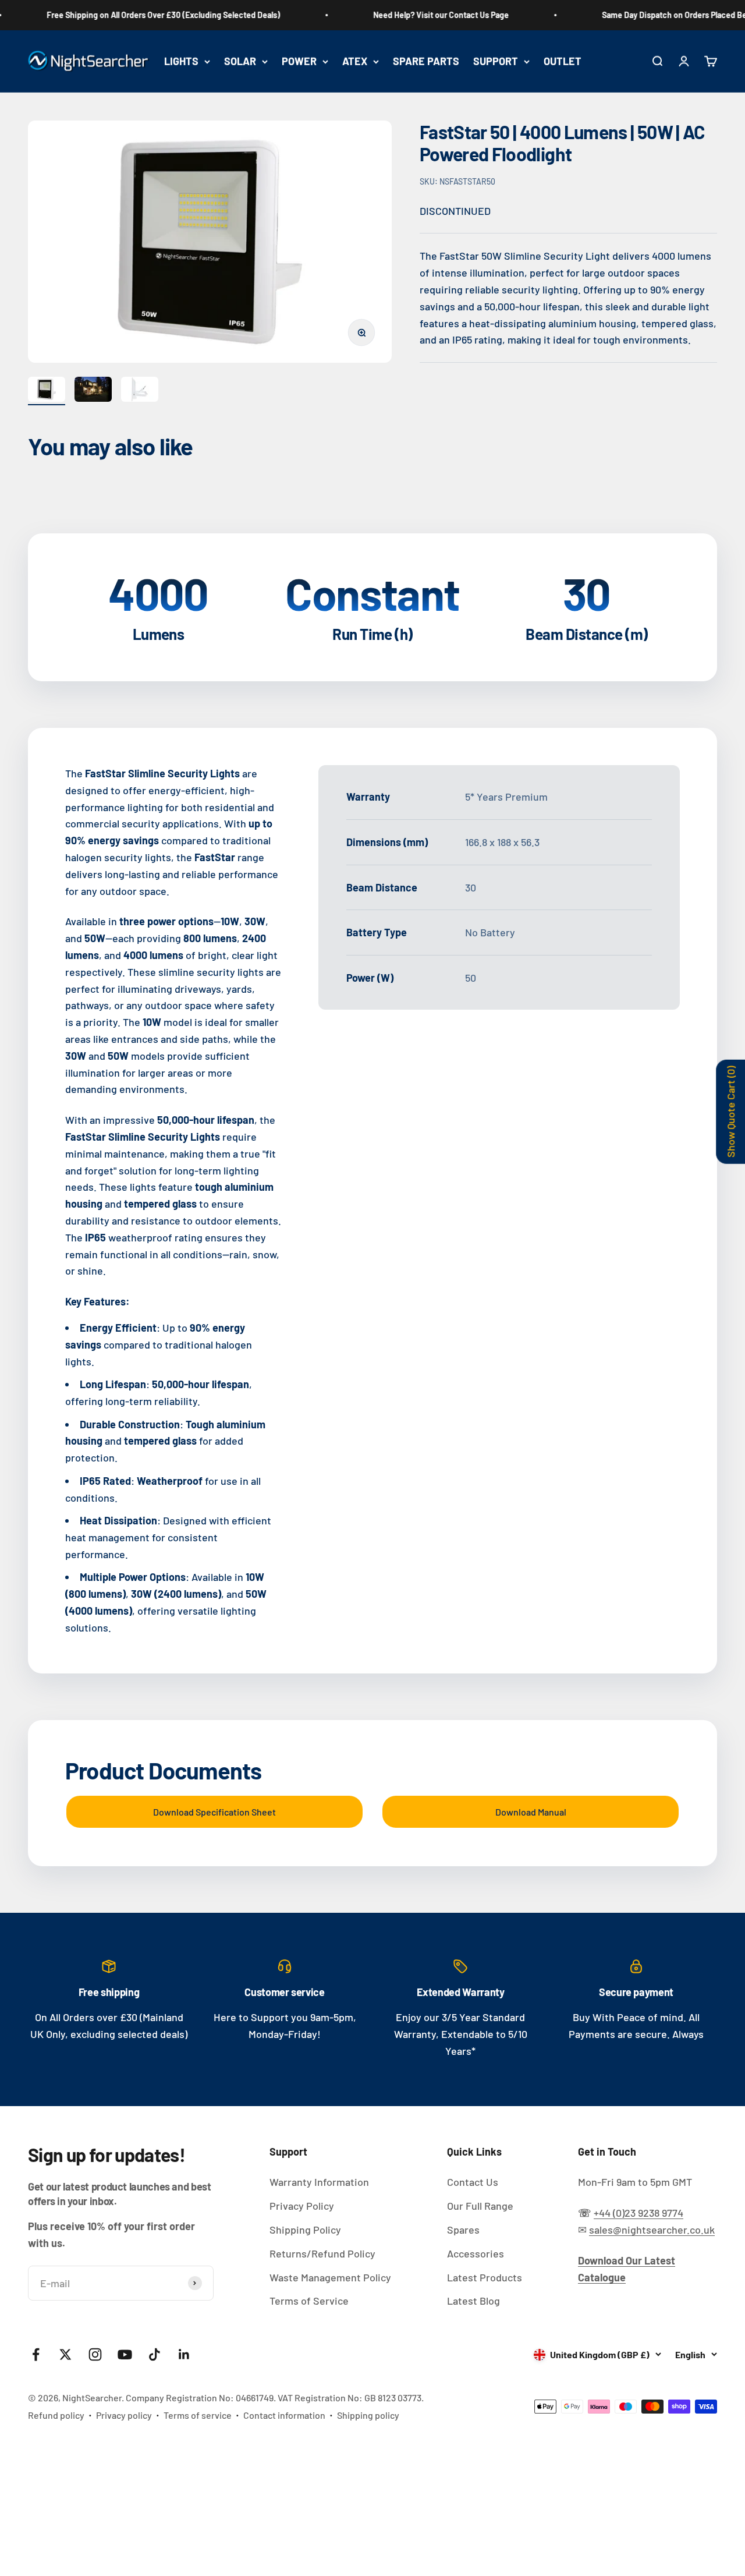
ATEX (355, 61)
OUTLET (563, 61)
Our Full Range (480, 2206)
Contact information (284, 2415)
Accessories (476, 2253)
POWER (299, 61)
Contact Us (473, 2182)
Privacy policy (124, 2415)
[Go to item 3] (140, 391)
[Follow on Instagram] (95, 2354)
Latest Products (485, 2277)
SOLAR (240, 61)
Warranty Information (319, 2182)
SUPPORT (496, 61)
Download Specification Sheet (214, 1812)
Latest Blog (473, 2301)
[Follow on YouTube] (125, 2354)
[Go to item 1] (47, 391)
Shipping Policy (305, 2230)
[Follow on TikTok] (155, 2354)
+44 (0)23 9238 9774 (638, 2213)
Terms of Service (309, 2301)
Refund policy (56, 2415)
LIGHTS (181, 61)
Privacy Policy (302, 2206)
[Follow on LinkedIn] (184, 2354)
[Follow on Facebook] (36, 2354)
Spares (463, 2230)
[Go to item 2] (93, 391)
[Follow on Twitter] (65, 2354)
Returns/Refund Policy (322, 2253)
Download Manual (531, 1812)
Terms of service (198, 2415)
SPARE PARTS (426, 61)
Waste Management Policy (330, 2277)
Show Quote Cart (730, 1111)
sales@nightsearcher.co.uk (652, 2230)
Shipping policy (368, 2415)
